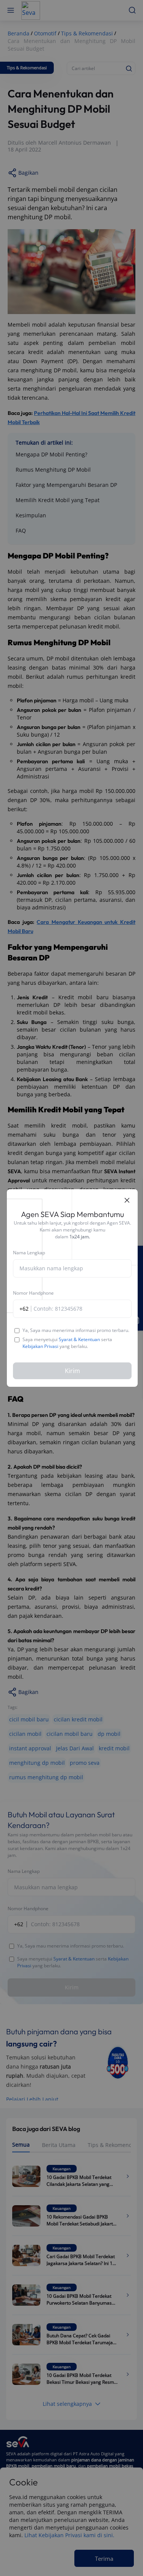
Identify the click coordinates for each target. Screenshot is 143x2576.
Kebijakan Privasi (40, 1346)
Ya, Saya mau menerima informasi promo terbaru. (76, 1330)
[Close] (127, 1200)
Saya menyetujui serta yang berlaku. (67, 1343)
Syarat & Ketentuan (79, 1339)
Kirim (72, 1371)
